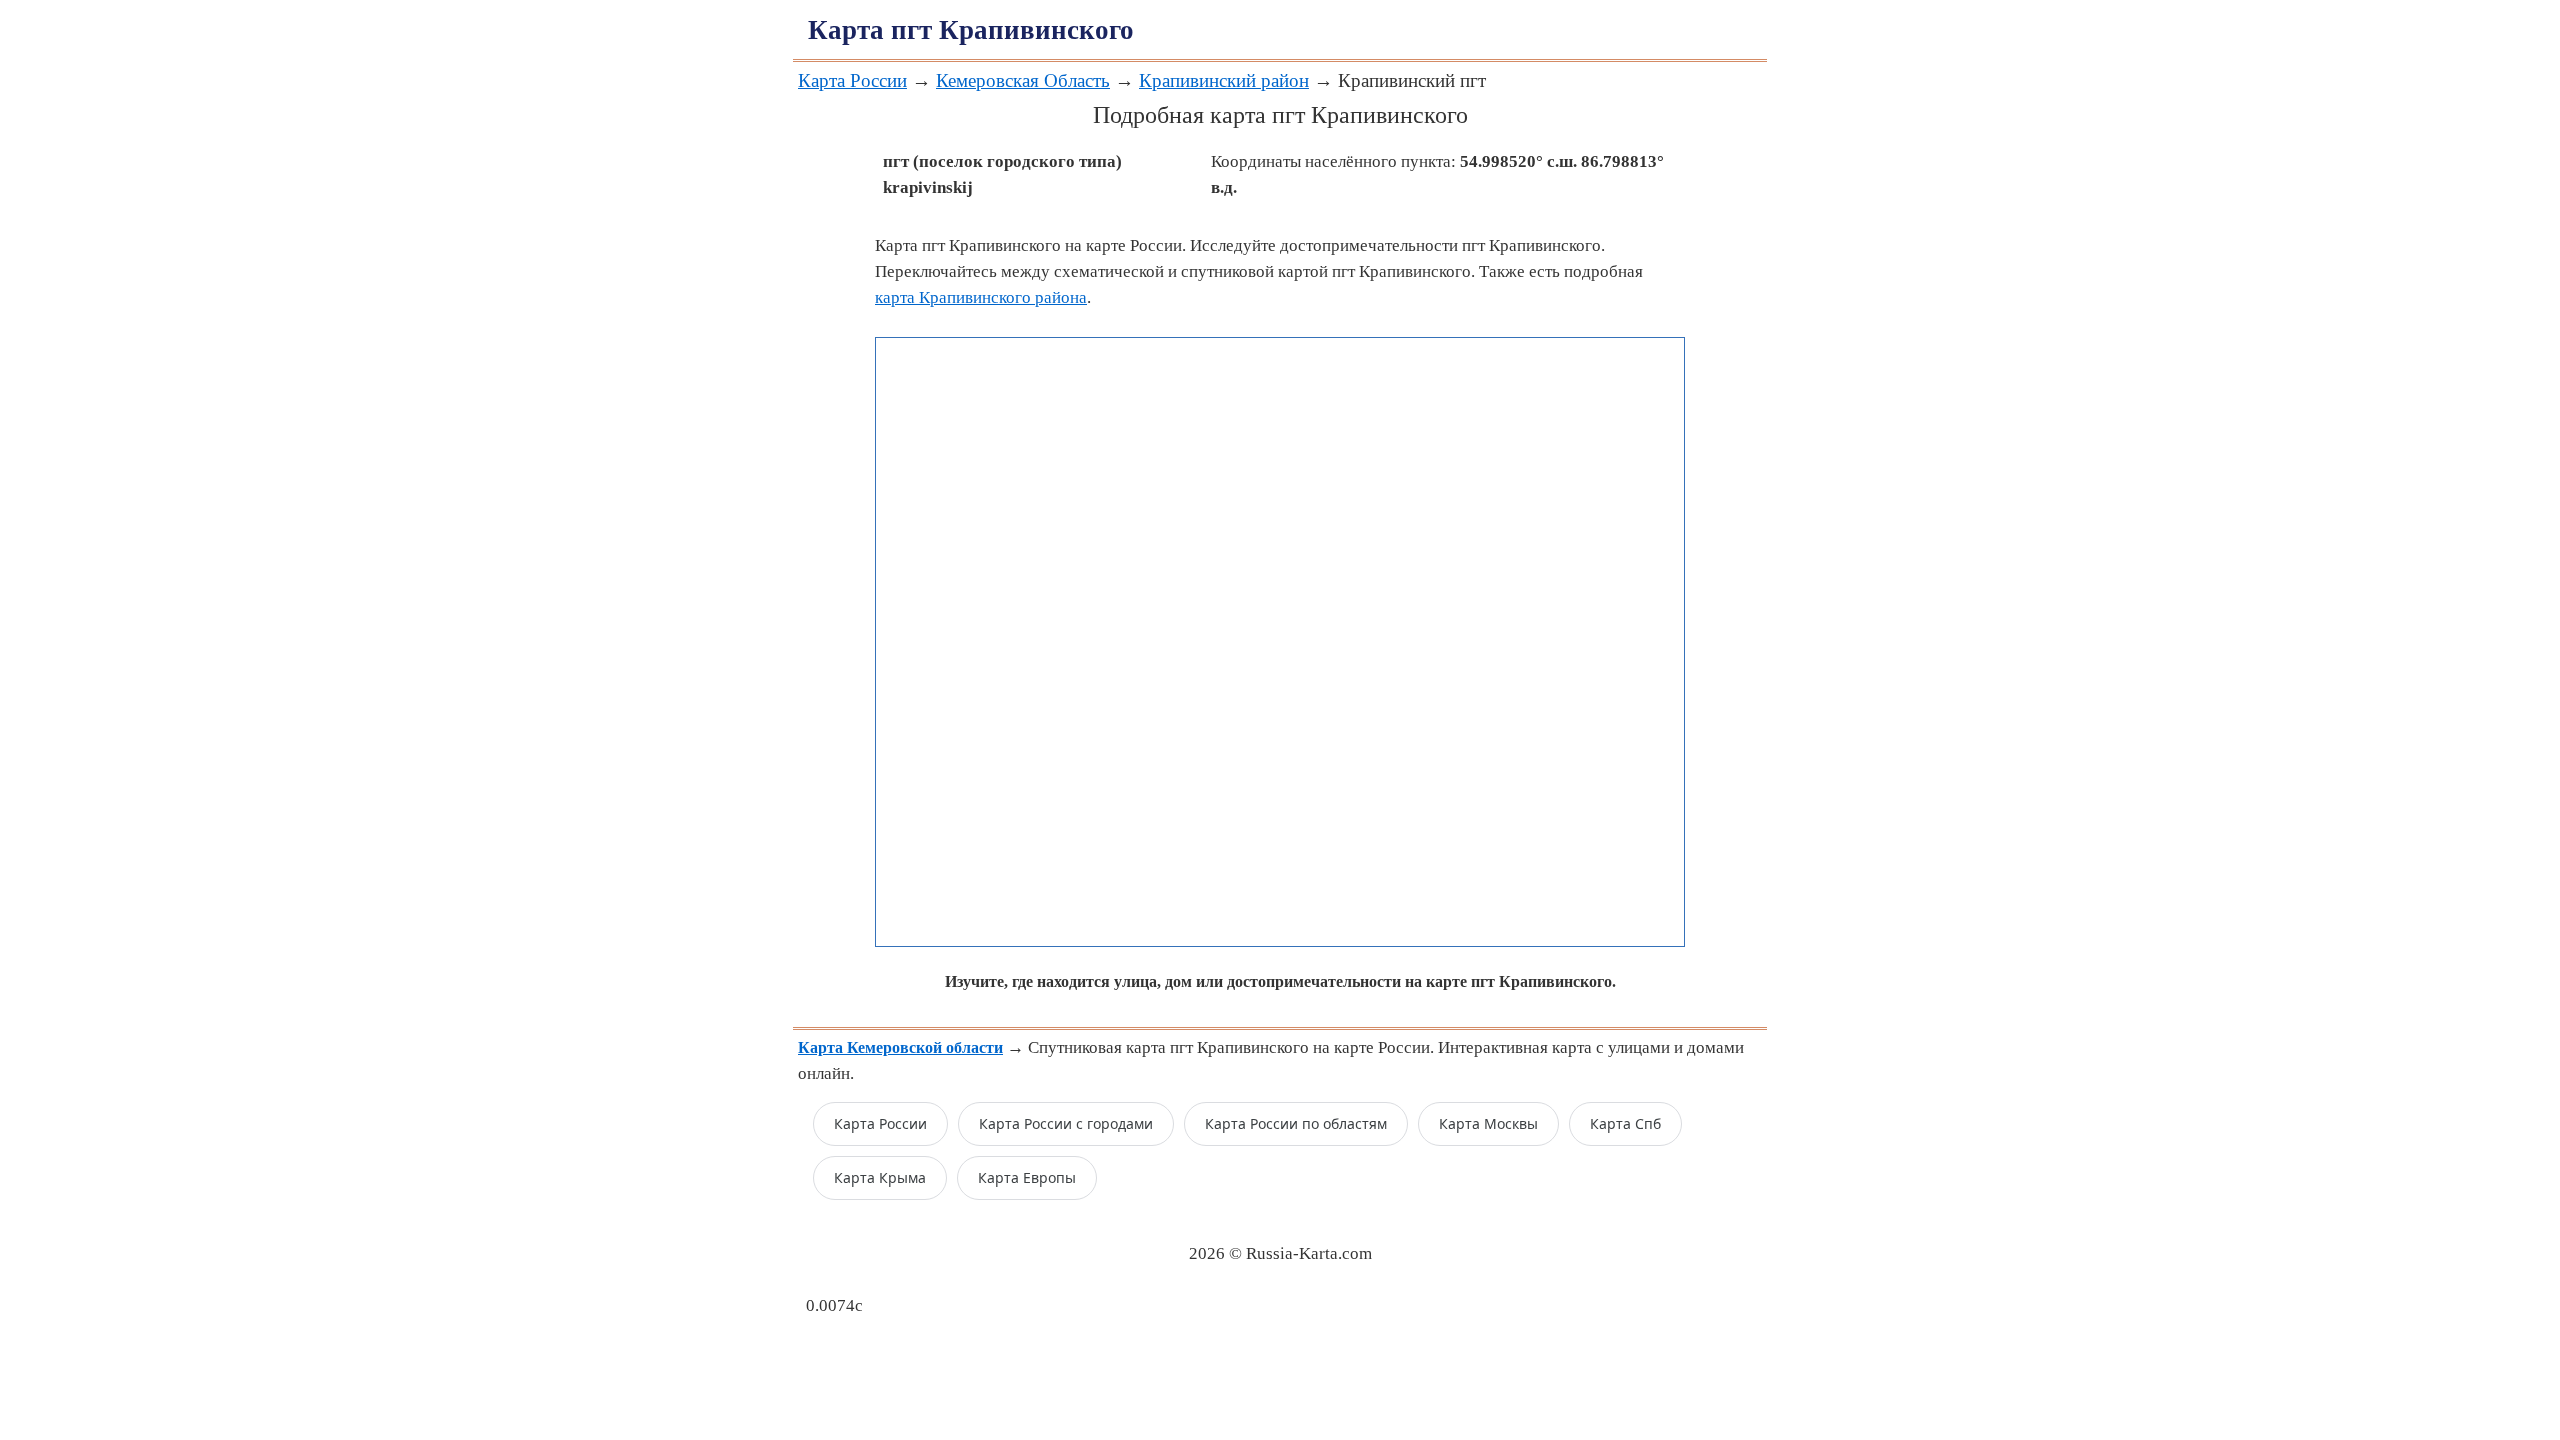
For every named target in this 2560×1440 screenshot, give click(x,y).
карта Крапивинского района (981, 297)
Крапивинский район (1224, 80)
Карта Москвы (1488, 1123)
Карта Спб (1625, 1123)
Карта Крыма (880, 1177)
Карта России (852, 80)
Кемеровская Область (1023, 80)
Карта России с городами (1066, 1123)
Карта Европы (1027, 1177)
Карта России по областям (1296, 1123)
